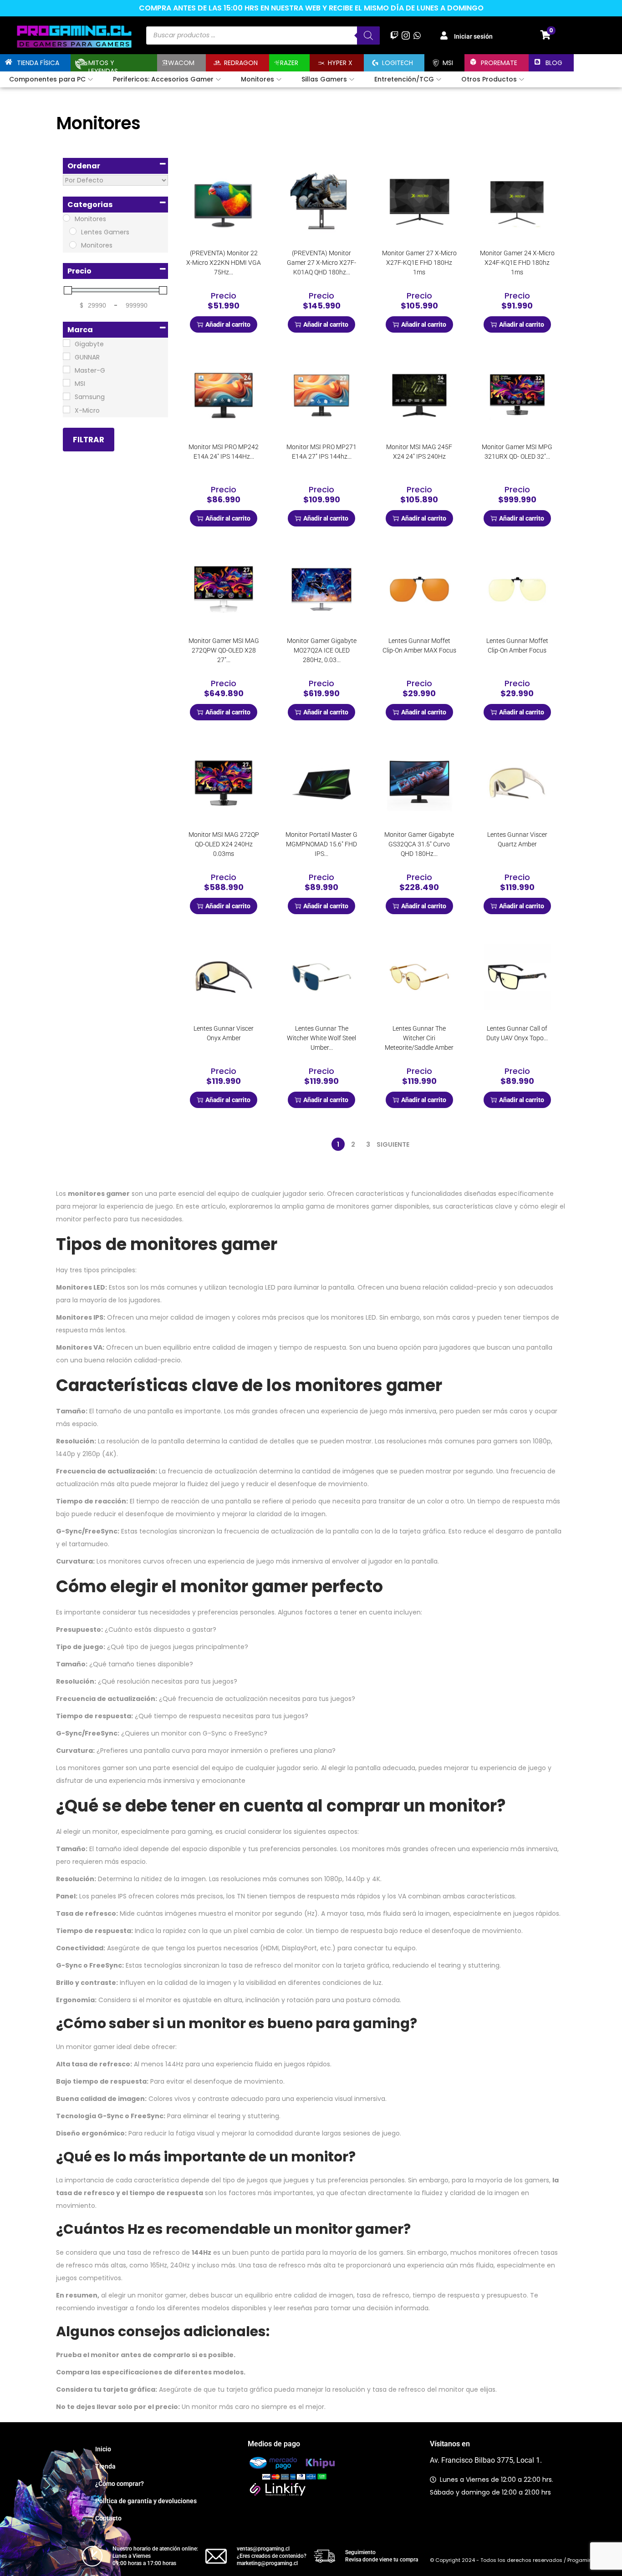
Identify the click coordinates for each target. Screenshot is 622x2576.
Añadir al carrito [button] (228, 324)
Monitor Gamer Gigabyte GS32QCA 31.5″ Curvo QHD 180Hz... (419, 844)
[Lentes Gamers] (73, 231)
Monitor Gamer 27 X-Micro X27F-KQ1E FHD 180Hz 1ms (419, 263)
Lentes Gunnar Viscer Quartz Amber (517, 839)
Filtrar (89, 440)
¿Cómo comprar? (120, 2484)
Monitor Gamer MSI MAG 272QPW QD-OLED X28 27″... (224, 650)
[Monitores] (66, 218)
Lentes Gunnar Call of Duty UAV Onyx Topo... (517, 1033)
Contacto (108, 2518)
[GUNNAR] (66, 356)
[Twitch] (394, 35)
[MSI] (66, 383)
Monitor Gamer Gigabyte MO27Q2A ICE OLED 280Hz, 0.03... (322, 650)
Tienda (105, 2466)
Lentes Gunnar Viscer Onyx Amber (224, 1033)
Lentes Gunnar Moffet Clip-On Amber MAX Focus (419, 645)
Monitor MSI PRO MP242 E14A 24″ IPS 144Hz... (224, 452)
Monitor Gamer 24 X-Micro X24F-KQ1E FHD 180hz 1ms (517, 263)
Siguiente (393, 1144)
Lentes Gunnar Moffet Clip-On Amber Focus (517, 645)
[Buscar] (368, 35)
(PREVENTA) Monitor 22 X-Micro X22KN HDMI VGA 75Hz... (224, 263)
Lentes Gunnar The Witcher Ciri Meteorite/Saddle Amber (419, 1038)
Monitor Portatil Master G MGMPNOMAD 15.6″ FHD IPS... (321, 844)
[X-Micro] (66, 410)
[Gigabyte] (66, 343)
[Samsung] (66, 396)
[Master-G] (66, 369)
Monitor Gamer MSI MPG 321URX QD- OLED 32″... (517, 452)
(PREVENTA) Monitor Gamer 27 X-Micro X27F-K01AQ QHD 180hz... (321, 263)
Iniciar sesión (473, 36)
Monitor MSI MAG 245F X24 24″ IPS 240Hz (419, 452)
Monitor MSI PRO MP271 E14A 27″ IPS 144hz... (321, 452)
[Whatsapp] (417, 35)
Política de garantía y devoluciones (146, 2501)
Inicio (103, 2449)
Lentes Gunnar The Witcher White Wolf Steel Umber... (321, 1038)
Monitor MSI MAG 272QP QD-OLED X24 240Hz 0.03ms (224, 844)
